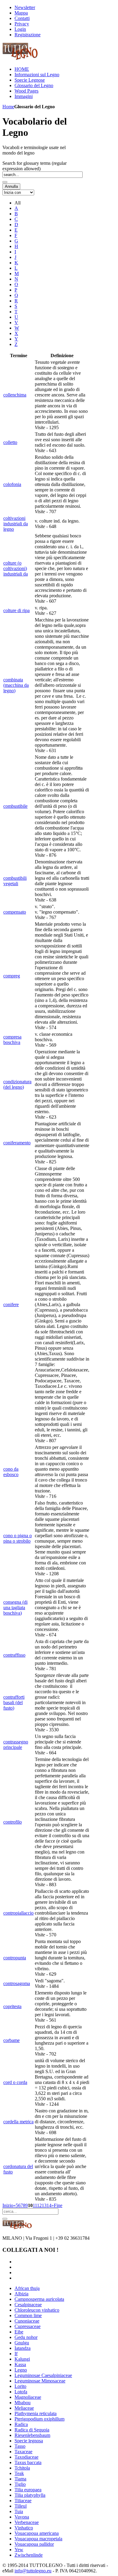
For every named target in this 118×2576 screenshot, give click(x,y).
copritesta (12, 2006)
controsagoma (17, 1983)
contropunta (15, 1958)
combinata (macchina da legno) (16, 685)
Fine (58, 2205)
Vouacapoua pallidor (34, 2544)
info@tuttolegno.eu (33, 2571)
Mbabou (23, 2403)
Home (8, 107)
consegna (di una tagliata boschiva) (15, 1608)
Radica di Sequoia (32, 2430)
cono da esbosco (11, 1472)
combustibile (15, 806)
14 (49, 2205)
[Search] (5, 182)
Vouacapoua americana (37, 2533)
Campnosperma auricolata (39, 2299)
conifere (11, 1304)
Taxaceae (23, 2452)
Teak (19, 2473)
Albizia (21, 2294)
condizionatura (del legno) (17, 1084)
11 (35, 2205)
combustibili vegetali (15, 881)
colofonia (12, 484)
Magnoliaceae (28, 2397)
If (16, 2354)
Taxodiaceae (26, 2457)
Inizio (8, 2205)
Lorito (20, 2386)
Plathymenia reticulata (36, 2413)
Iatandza (23, 2348)
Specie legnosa (29, 2441)
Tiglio (20, 2484)
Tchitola (22, 2468)
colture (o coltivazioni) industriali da (16, 568)
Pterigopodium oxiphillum (39, 2419)
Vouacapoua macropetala (38, 2539)
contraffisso (14, 1655)
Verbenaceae (27, 2522)
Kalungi (22, 2359)
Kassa (20, 2364)
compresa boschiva (12, 1040)
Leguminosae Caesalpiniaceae (43, 2375)
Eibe (19, 2332)
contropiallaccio (18, 1913)
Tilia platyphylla (30, 2495)
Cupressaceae (28, 2326)
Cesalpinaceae (28, 2305)
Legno (21, 2370)
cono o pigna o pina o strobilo (18, 1538)
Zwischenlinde (29, 2555)
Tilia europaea (28, 2490)
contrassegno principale (16, 1745)
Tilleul (21, 2506)
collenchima (15, 395)
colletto (10, 442)
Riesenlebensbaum (32, 2435)
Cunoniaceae (27, 2321)
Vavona (22, 2517)
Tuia (19, 2511)
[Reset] (5, 2219)
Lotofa (21, 2392)
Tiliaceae (23, 2501)
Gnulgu (22, 2343)
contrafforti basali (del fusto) (14, 1702)
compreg (12, 976)
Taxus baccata (28, 2462)
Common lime (28, 2315)
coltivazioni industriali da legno (16, 524)
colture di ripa (16, 610)
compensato (15, 912)
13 (44, 2205)
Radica (21, 2424)
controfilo (13, 1822)
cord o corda (15, 2082)
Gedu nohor (26, 2337)
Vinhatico (24, 2528)
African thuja (27, 2288)
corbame (11, 2040)
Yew (19, 2550)
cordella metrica (18, 2122)
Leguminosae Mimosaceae (40, 2381)
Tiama (20, 2479)
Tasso (20, 2446)
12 (39, 2205)
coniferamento (17, 1143)
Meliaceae (24, 2408)
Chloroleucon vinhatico (37, 2310)
